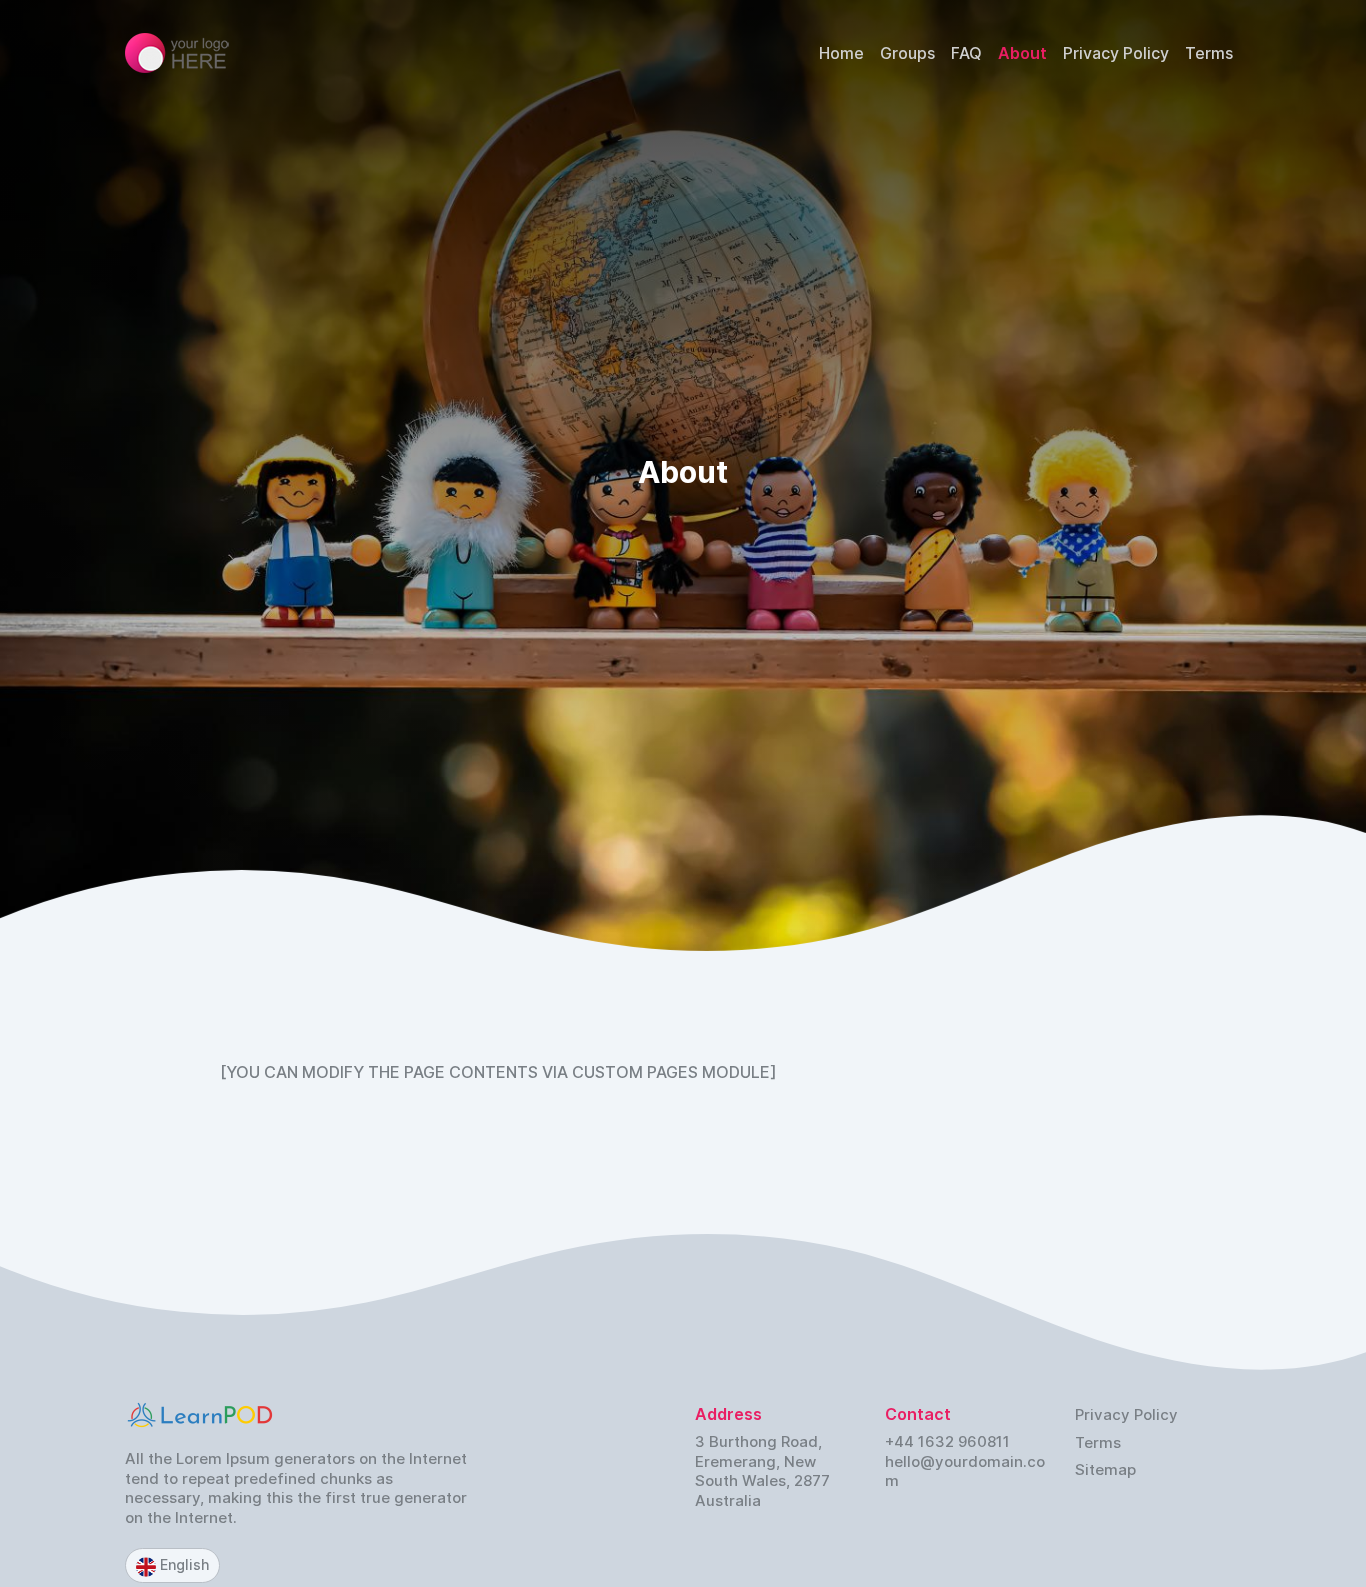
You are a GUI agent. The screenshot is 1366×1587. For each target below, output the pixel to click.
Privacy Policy (1116, 53)
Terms (1209, 53)
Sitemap (1105, 1469)
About (1022, 53)
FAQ (966, 53)
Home (841, 53)
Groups (907, 53)
